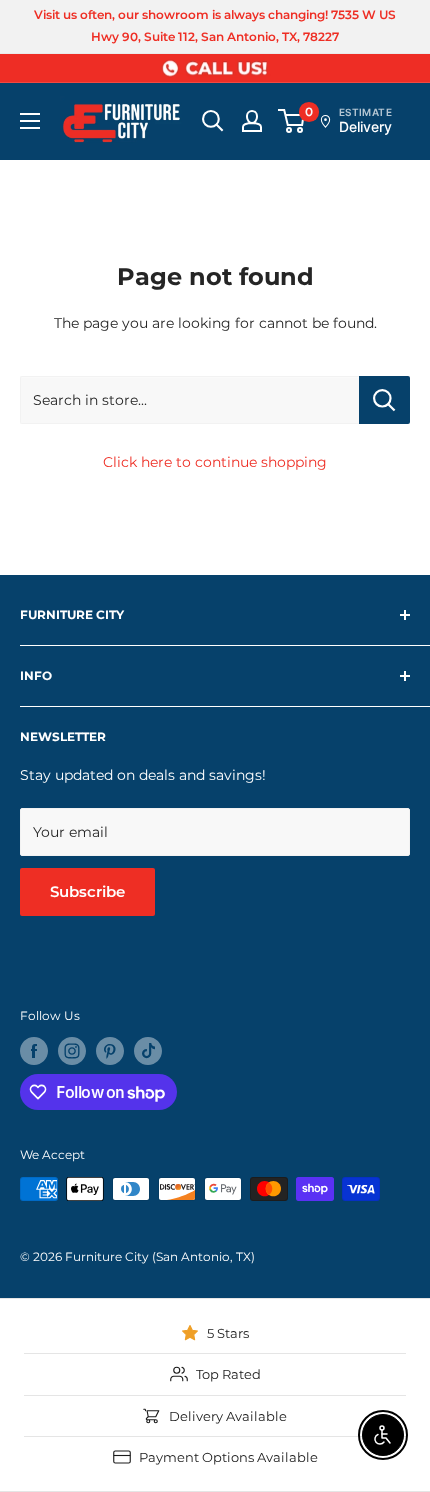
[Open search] (213, 121)
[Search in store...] (384, 400)
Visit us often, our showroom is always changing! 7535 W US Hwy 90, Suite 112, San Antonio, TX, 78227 (215, 25)
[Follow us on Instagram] (72, 1051)
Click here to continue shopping (215, 462)
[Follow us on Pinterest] (110, 1051)
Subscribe (87, 891)
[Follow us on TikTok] (148, 1051)
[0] (292, 121)
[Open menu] (30, 121)
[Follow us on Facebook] (34, 1051)
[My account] (252, 121)
